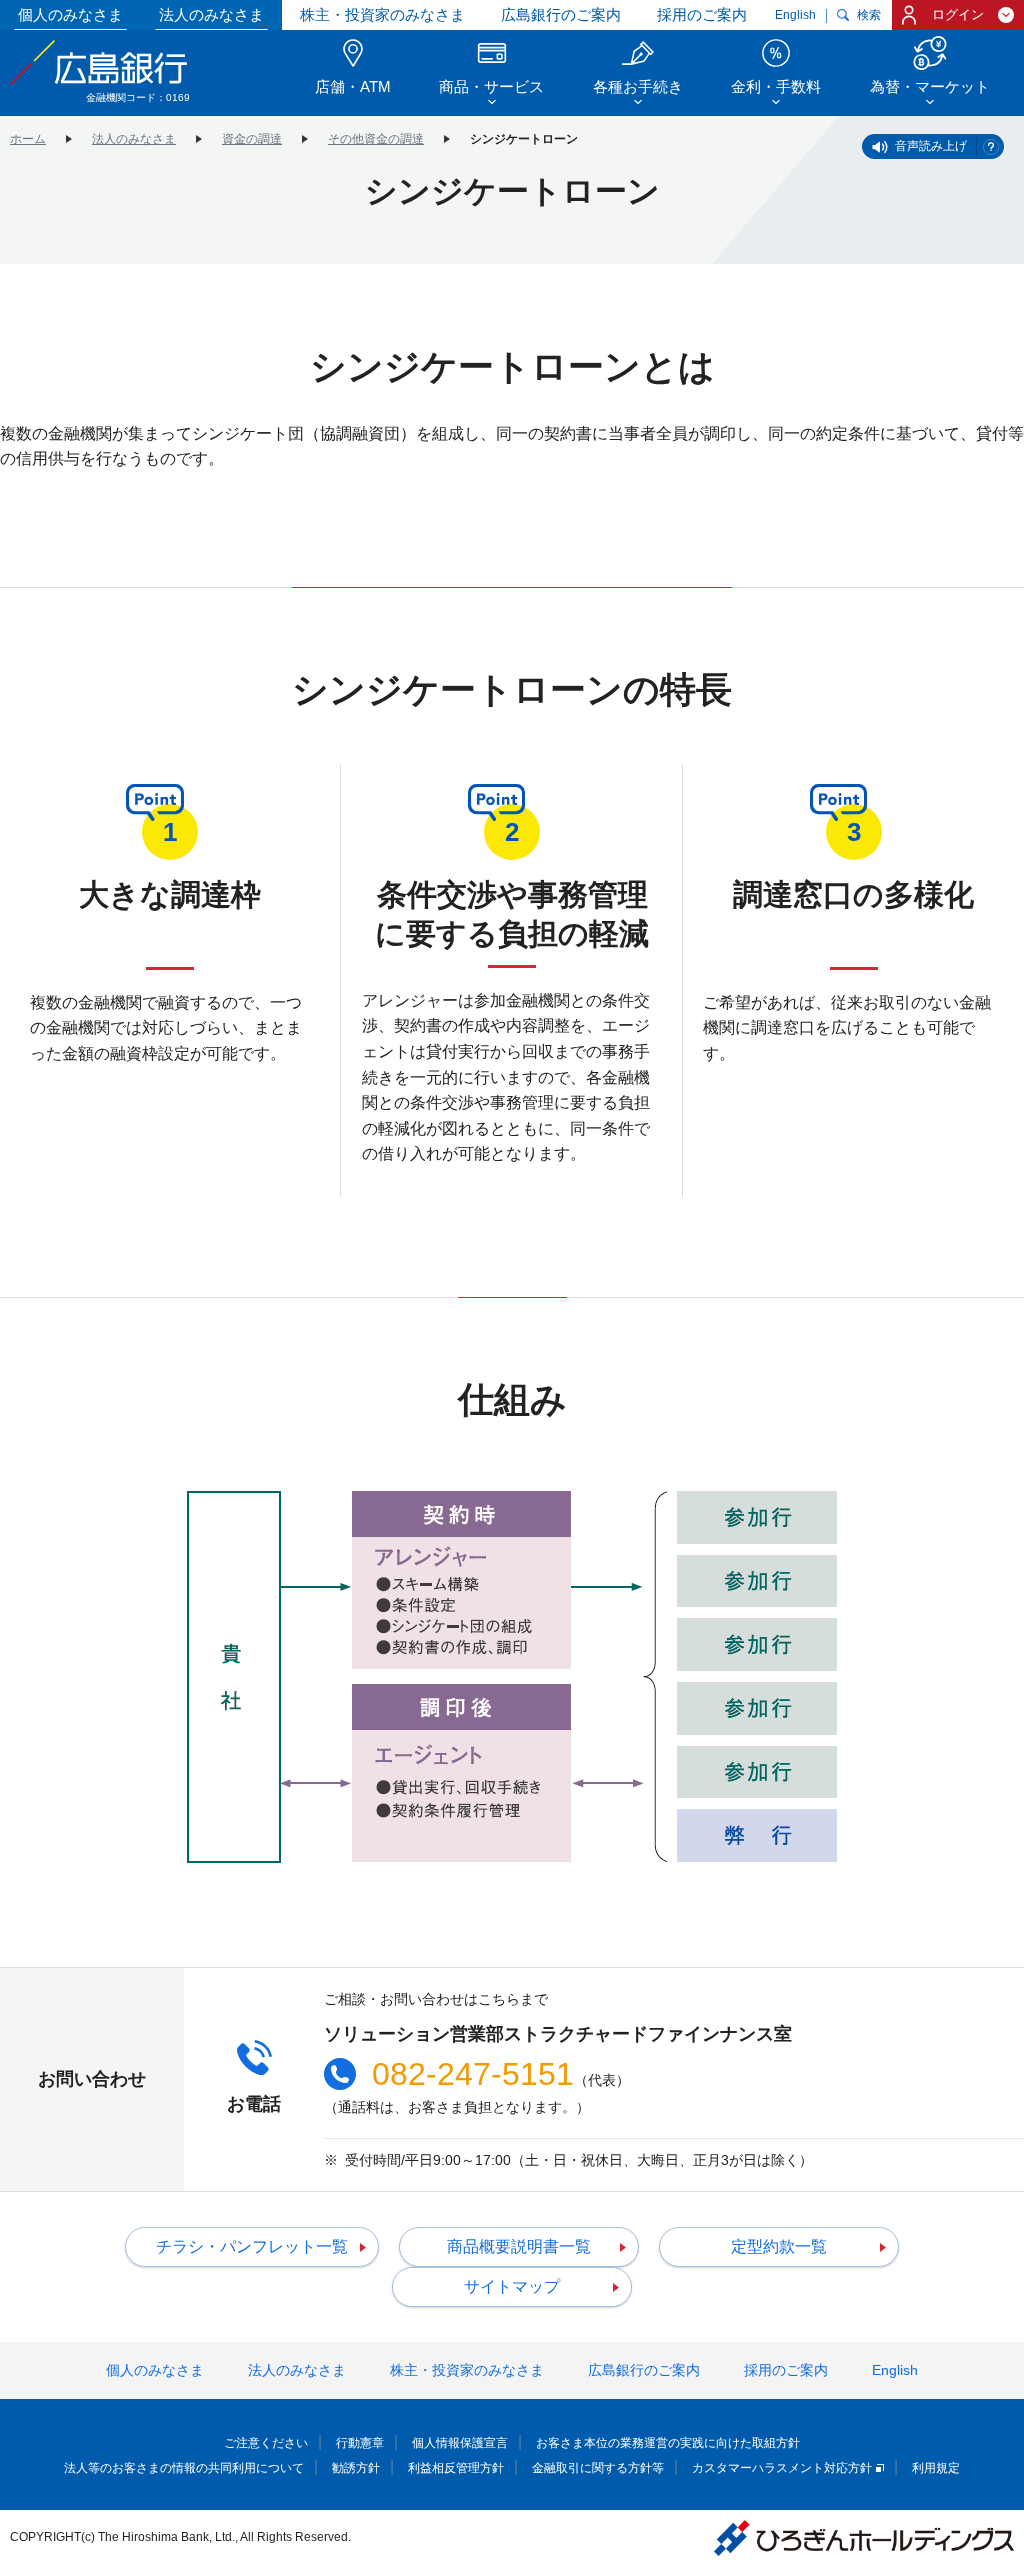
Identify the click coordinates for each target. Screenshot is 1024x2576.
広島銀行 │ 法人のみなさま (100, 62)
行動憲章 (360, 2443)
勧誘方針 (356, 2468)
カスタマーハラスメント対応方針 (782, 2468)
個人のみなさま (70, 14)
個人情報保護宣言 (460, 2443)
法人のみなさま (211, 14)
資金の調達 (252, 139)
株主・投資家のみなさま (382, 14)
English (795, 15)
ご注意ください (266, 2443)
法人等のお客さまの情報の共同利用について (184, 2468)
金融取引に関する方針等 (598, 2468)
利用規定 (936, 2468)
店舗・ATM (353, 86)
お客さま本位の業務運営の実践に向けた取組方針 (668, 2443)
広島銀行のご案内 (561, 14)
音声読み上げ (931, 146)
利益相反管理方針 (456, 2468)
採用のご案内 (702, 14)
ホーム (28, 139)
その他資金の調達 (376, 139)
